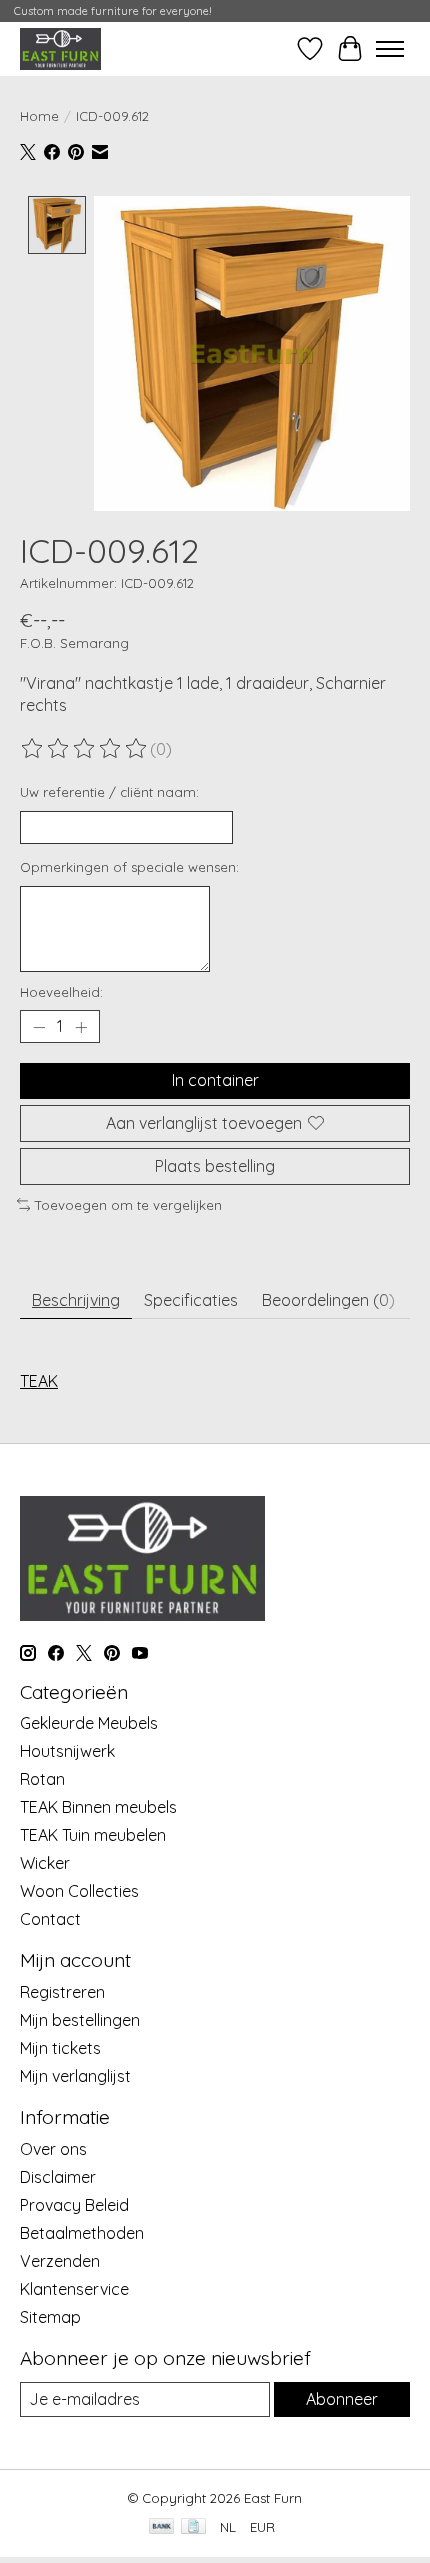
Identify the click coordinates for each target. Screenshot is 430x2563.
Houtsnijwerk (67, 1751)
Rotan (42, 1779)
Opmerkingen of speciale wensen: (129, 867)
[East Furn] (60, 48)
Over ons (53, 2149)
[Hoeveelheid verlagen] (39, 1027)
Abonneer (342, 2399)
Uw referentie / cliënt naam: (109, 792)
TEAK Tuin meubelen (93, 1835)
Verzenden (60, 2261)
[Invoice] (193, 2527)
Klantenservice (74, 2289)
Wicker (45, 1863)
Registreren (62, 1992)
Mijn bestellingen (80, 2020)
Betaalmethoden (82, 2233)
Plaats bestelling (215, 1166)
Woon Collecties (79, 1891)
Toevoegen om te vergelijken (128, 1205)
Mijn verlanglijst (75, 2076)
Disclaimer (58, 2177)
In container (215, 1080)
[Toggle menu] (390, 49)
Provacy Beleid (74, 2205)
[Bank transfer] (162, 2527)
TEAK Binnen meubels (98, 1807)
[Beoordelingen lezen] (85, 749)
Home (39, 116)
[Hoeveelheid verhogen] (81, 1027)
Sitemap (50, 2317)
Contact (50, 1919)
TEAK (39, 1381)
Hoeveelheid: (61, 992)
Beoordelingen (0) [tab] (328, 1300)
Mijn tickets (60, 2048)
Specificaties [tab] (191, 1300)
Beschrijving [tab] (76, 1300)
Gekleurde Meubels (89, 1723)
